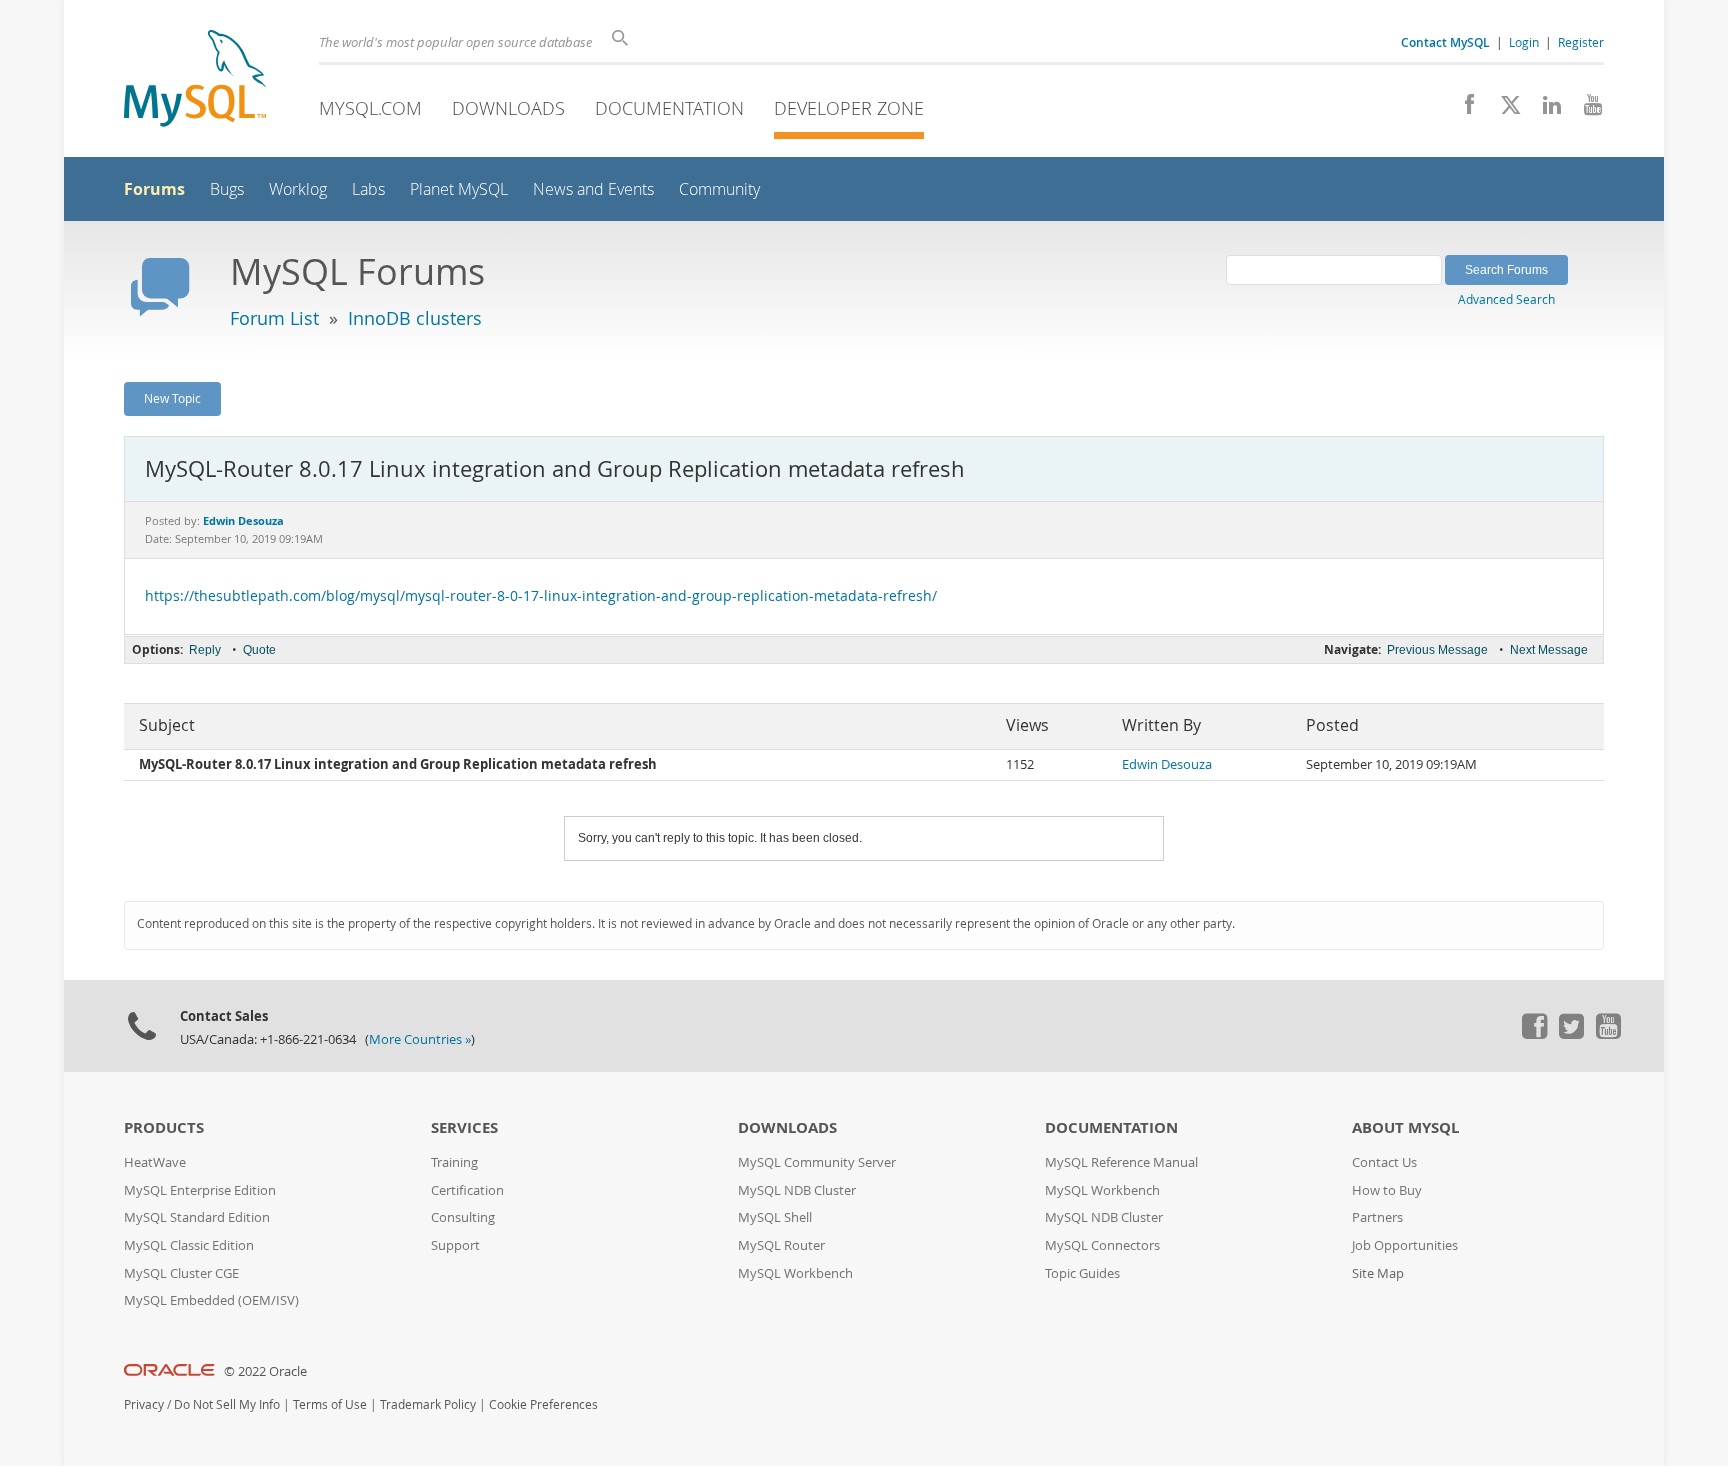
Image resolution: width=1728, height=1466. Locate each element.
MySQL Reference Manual (1121, 1162)
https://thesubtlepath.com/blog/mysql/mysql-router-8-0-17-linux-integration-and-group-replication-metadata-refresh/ (541, 596)
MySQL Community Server (817, 1162)
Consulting (463, 1217)
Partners (1377, 1217)
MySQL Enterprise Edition (200, 1190)
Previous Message (1437, 650)
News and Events (593, 189)
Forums (154, 189)
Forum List (274, 318)
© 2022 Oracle (265, 1371)
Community (719, 189)
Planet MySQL (459, 189)
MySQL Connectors (1102, 1245)
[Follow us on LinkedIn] (1544, 110)
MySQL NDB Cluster (797, 1190)
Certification (467, 1190)
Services (464, 1127)
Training (454, 1162)
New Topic (172, 398)
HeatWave (155, 1162)
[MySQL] (195, 80)
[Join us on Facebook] (1462, 110)
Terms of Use (330, 1404)
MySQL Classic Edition (189, 1245)
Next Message (1549, 650)
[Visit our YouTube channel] (1585, 110)
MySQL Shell (775, 1217)
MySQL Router (781, 1245)
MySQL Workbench (795, 1273)
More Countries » (420, 1039)
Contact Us (1384, 1162)
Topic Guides (1082, 1273)
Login (1524, 42)
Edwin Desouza (1167, 764)
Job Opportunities (1405, 1245)
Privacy (144, 1404)
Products (164, 1127)
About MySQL (1405, 1127)
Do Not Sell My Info (227, 1404)
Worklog (298, 189)
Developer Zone (849, 108)
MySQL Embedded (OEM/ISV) (211, 1300)
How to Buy (1387, 1190)
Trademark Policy (428, 1404)
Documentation (669, 108)
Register (1581, 42)
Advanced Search (1506, 299)
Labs (368, 189)
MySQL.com (370, 108)
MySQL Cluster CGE (181, 1273)
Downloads (508, 108)
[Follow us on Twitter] (1571, 1034)
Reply (205, 650)
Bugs (227, 189)
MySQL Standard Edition (197, 1217)
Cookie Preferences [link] (543, 1404)
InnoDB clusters (415, 318)
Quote (259, 650)
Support (455, 1245)
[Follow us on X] (1503, 110)
